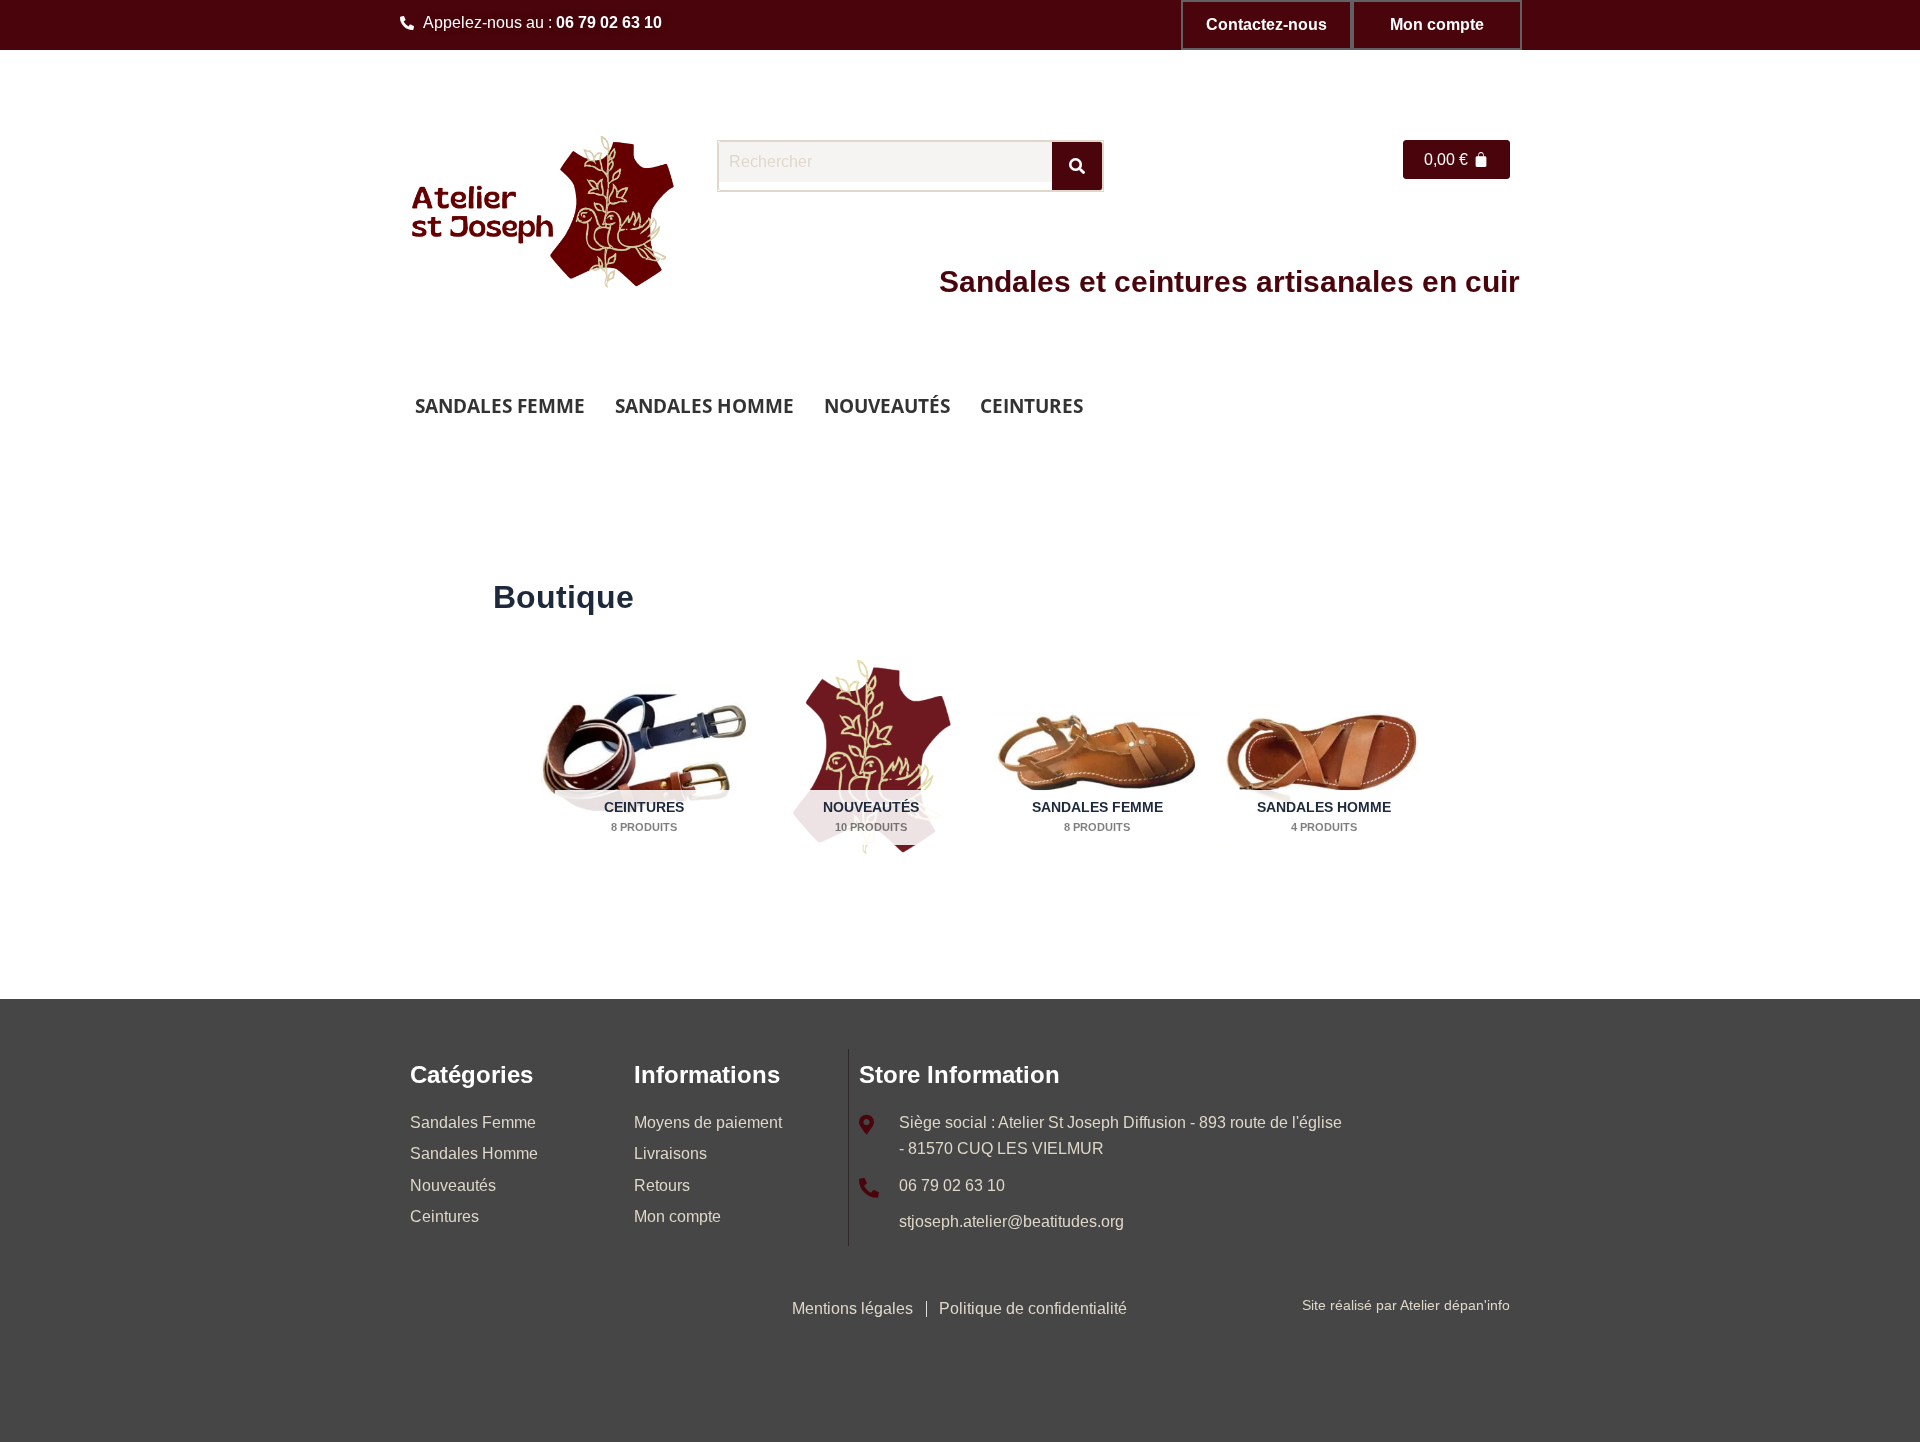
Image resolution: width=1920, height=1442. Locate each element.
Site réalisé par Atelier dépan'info (1406, 1305)
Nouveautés (887, 405)
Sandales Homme (704, 405)
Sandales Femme (500, 405)
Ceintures (1031, 405)
